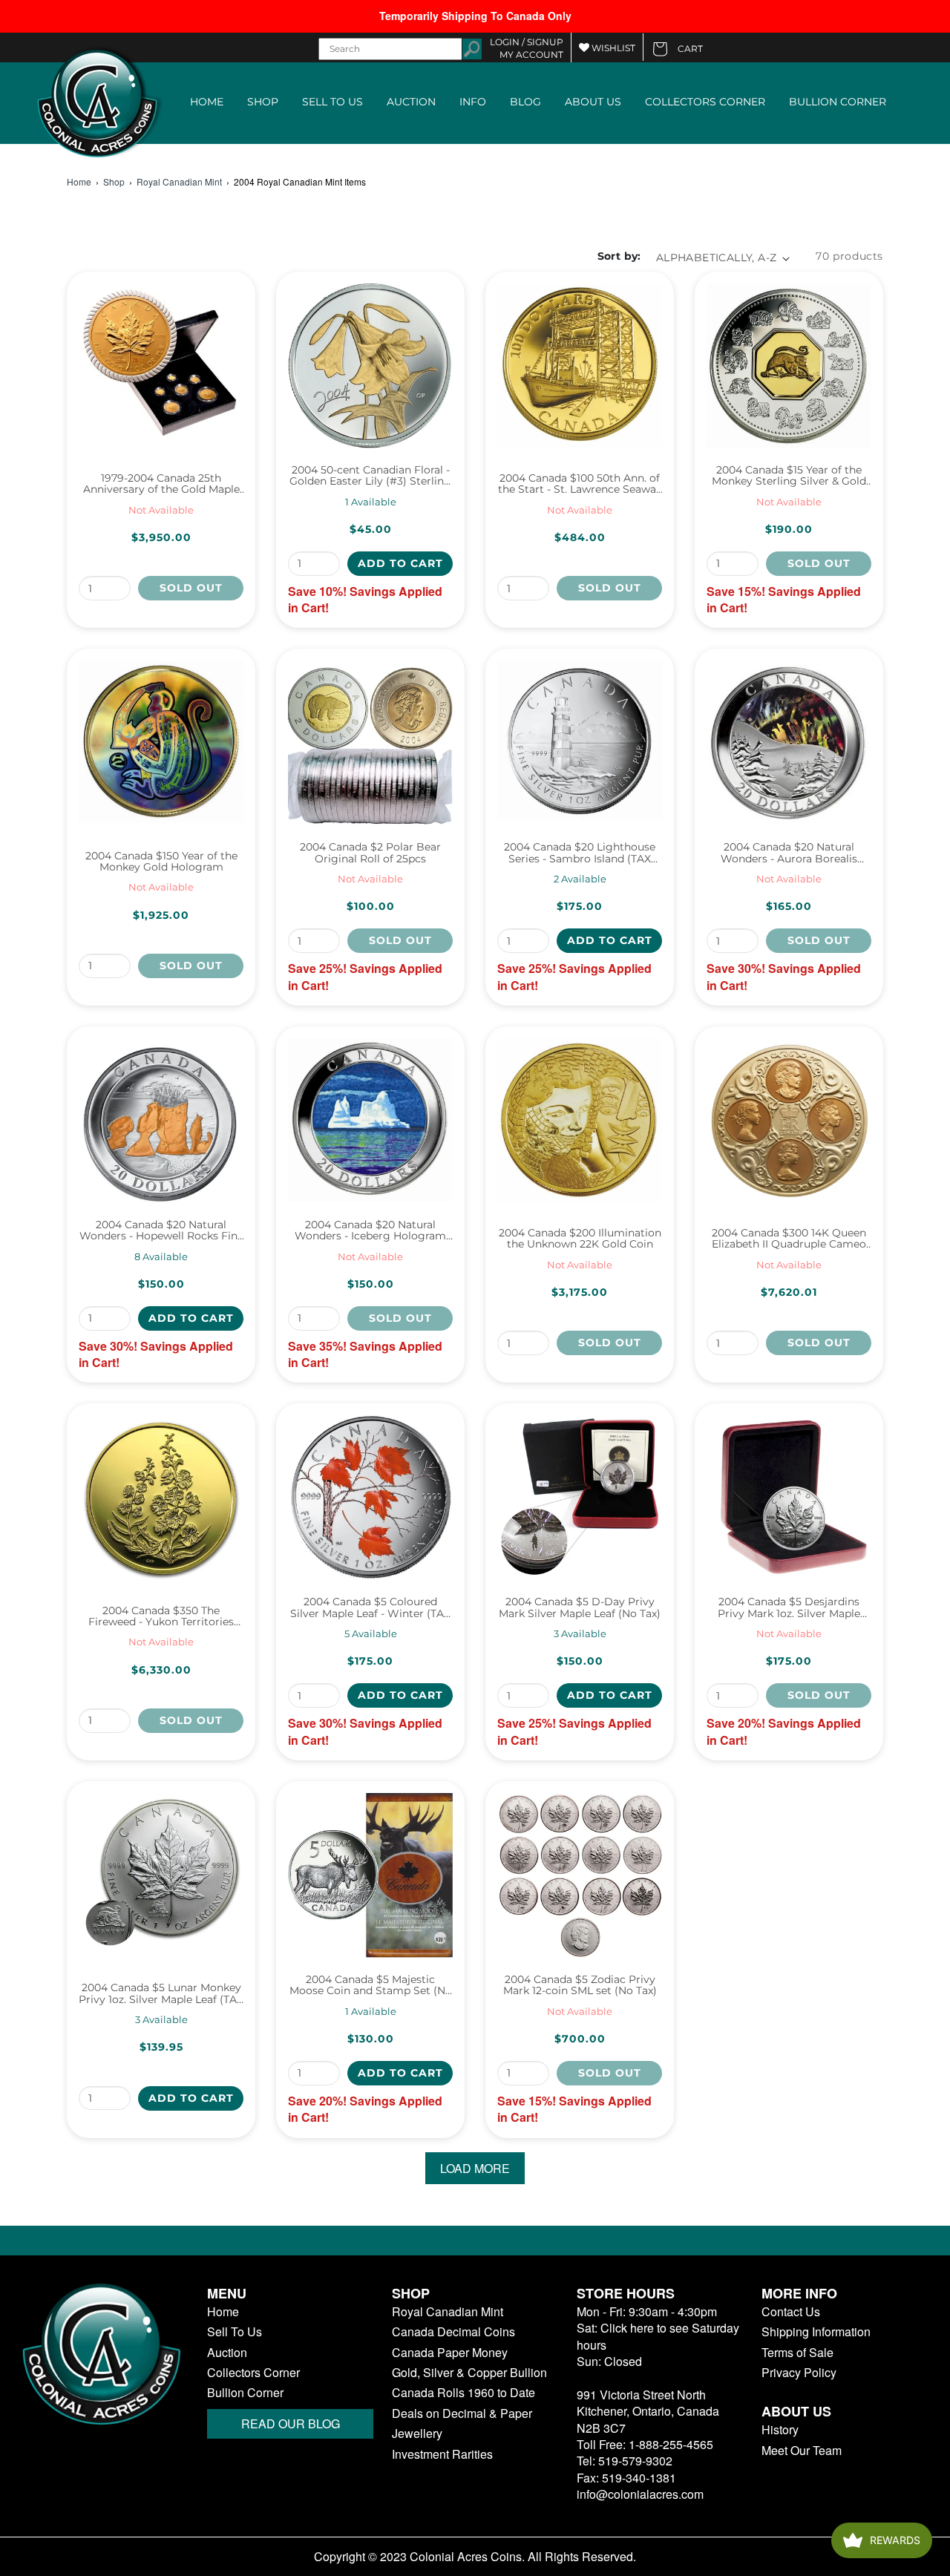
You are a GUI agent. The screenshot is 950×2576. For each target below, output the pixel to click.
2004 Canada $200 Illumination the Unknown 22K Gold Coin (580, 1239)
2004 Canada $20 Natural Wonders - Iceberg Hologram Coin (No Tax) (370, 1231)
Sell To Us (235, 2332)
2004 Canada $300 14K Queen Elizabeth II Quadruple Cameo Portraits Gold (789, 1239)
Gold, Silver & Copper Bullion (469, 2373)
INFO (473, 102)
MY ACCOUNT (531, 55)
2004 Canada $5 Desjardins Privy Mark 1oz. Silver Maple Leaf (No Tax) (789, 1608)
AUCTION (411, 102)
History (780, 2430)
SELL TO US (332, 102)
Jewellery (417, 2434)
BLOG (525, 102)
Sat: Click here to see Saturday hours (658, 2336)
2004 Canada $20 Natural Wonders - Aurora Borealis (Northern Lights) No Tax (789, 853)
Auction (227, 2353)
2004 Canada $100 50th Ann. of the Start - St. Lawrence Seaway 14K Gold (580, 484)
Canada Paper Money (450, 2353)
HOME (207, 102)
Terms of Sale (797, 2353)
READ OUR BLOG (291, 2423)
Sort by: (619, 256)
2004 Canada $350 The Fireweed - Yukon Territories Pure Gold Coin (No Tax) (161, 1617)
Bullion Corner (245, 2393)
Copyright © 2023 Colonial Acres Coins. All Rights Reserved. (475, 2557)
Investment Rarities (442, 2454)
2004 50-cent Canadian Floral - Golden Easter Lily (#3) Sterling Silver (370, 476)
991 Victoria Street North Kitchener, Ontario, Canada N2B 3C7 (648, 2411)
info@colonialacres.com (640, 2494)
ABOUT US (593, 102)
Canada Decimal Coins (453, 2332)
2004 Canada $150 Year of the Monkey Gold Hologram (161, 862)
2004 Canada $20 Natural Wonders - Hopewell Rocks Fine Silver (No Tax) (161, 1231)
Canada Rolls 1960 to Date (463, 2393)
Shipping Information (816, 2332)
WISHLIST (612, 48)
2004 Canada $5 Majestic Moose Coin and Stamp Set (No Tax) (371, 1986)
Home (79, 182)
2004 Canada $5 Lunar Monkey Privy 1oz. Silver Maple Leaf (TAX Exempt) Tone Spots (161, 1994)
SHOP (263, 102)
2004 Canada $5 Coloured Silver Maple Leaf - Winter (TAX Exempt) (370, 1608)
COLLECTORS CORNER (705, 102)
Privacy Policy (799, 2373)
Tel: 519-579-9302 (625, 2461)
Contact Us (791, 2312)
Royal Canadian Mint (179, 182)
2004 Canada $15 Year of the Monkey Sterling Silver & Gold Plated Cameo (789, 476)
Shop (114, 182)
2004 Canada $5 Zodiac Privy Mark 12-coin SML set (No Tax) (580, 1986)
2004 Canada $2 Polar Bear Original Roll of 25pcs (370, 853)
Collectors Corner (253, 2373)
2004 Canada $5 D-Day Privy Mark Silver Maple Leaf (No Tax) (580, 1608)
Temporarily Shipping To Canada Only (475, 16)
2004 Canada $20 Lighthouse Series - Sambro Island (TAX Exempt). (580, 853)
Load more (475, 2168)
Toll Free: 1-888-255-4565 (645, 2444)
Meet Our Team (802, 2451)
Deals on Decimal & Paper (462, 2413)
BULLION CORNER (838, 102)
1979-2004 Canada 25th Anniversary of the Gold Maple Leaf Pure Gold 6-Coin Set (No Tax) (161, 484)
